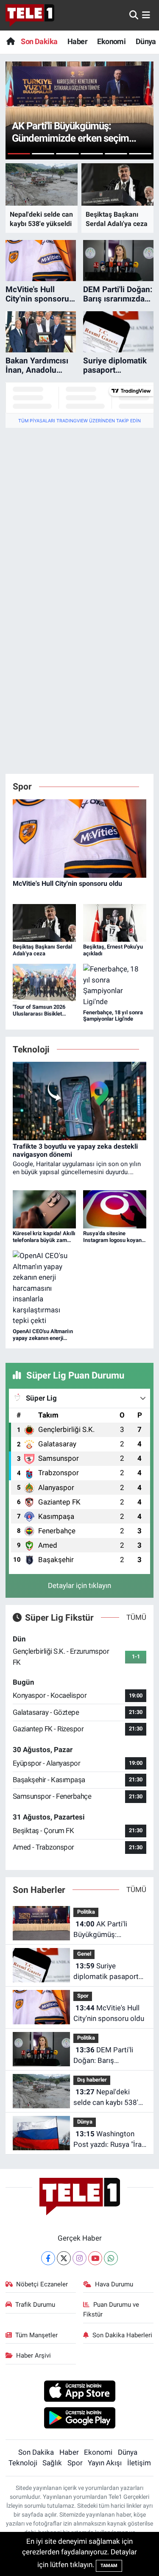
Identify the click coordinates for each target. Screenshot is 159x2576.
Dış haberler (92, 2080)
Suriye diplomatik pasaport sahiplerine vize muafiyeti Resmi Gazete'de (106, 1972)
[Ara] (134, 15)
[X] (64, 2258)
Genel (84, 1954)
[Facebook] (48, 2258)
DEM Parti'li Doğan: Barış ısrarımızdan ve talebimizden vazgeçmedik (103, 2056)
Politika (86, 1912)
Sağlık (52, 2463)
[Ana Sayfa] (10, 41)
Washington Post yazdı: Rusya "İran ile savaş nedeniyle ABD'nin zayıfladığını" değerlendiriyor (109, 2140)
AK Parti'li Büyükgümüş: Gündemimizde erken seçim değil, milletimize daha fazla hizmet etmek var (108, 1930)
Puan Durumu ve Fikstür (111, 2309)
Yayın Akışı (105, 2463)
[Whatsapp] (111, 2258)
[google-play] (79, 2419)
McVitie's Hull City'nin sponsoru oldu (109, 2013)
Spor (83, 1996)
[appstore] (79, 2392)
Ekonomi (111, 41)
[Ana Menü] (146, 15)
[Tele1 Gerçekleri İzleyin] (30, 15)
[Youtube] (95, 2258)
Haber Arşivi (33, 2356)
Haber (77, 41)
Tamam (109, 2566)
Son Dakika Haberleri (122, 2335)
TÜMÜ (136, 1617)
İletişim (139, 2463)
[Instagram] (79, 2258)
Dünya (146, 41)
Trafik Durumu (35, 2305)
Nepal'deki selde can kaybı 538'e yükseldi (108, 2098)
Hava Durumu (114, 2284)
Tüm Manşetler (36, 2335)
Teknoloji (23, 2463)
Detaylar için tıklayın (79, 1585)
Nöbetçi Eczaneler (42, 2284)
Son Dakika (39, 41)
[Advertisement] (79, 514)
